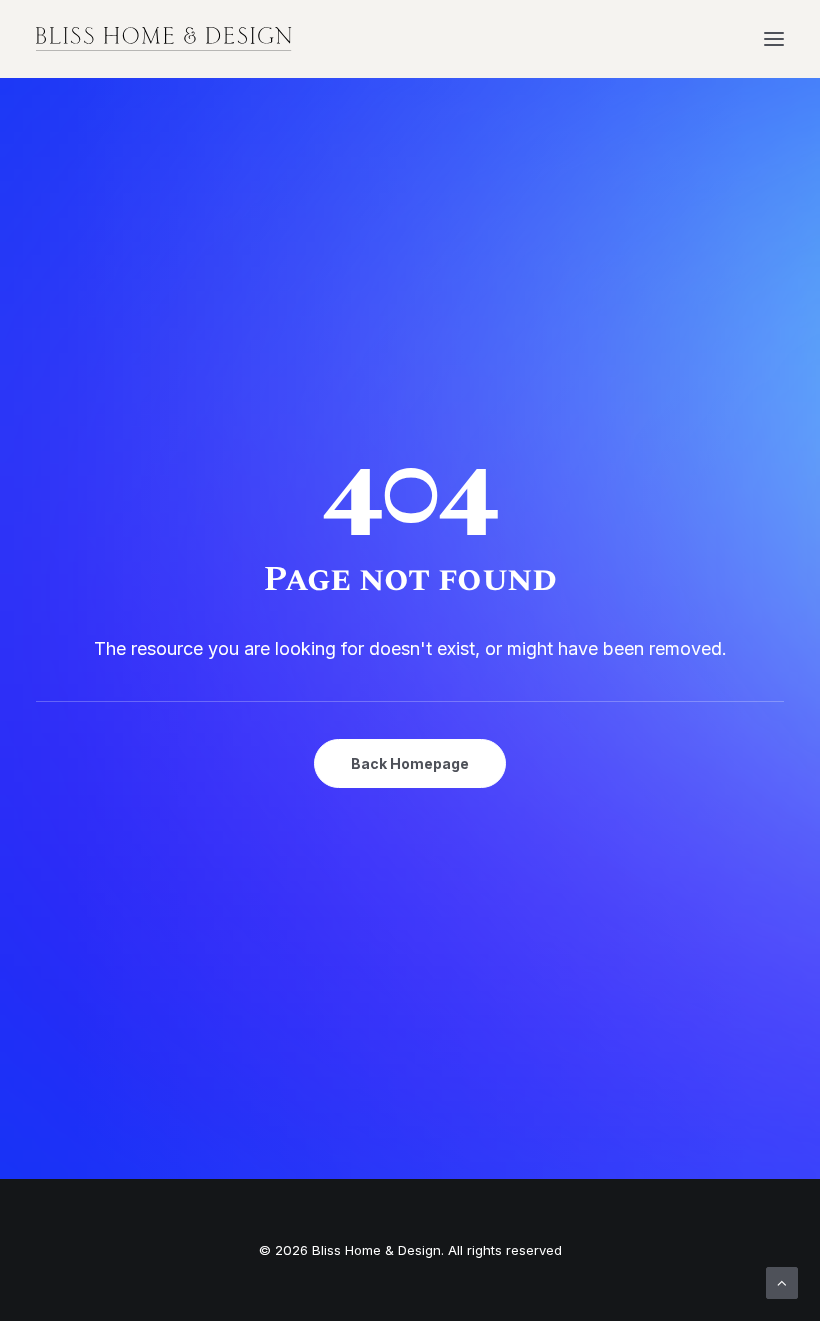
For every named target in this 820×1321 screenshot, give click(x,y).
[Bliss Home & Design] (164, 39)
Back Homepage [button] (410, 763)
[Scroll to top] (782, 1281)
